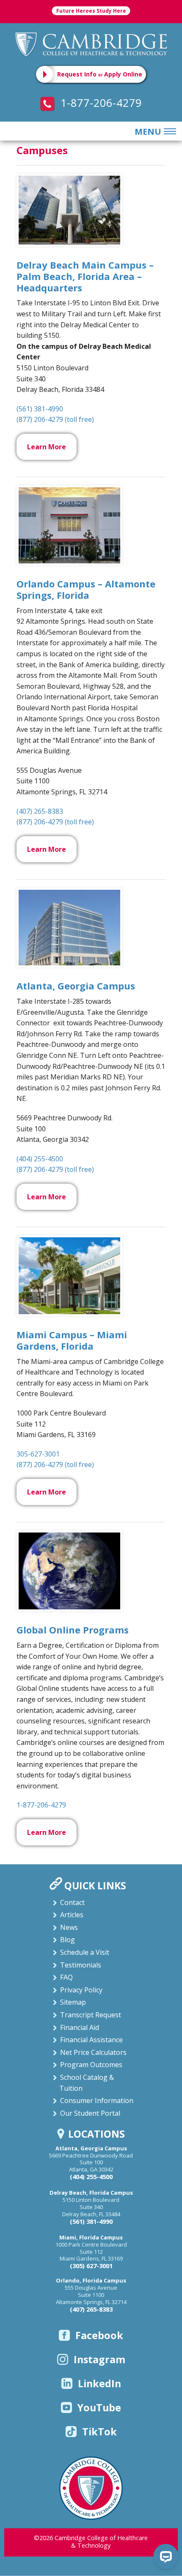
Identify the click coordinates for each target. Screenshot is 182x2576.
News (69, 1927)
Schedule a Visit (85, 1952)
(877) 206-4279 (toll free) (55, 419)
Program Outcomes (91, 2065)
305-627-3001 (38, 1454)
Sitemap (73, 2002)
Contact (72, 1902)
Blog (68, 1940)
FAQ (66, 1977)
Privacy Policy (81, 1990)
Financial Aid (80, 2027)
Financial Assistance (91, 2040)
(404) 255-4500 (40, 1159)
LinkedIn (99, 2383)
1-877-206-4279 (99, 103)
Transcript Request (91, 2015)
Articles (72, 1915)
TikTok (99, 2432)
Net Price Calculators (93, 2052)
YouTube (99, 2408)
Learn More (47, 447)
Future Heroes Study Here (91, 11)
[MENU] (168, 132)
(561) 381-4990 (40, 409)
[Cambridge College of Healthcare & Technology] (91, 44)
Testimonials (81, 1965)
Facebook (99, 2335)
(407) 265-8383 (40, 811)
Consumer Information (97, 2100)
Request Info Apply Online (100, 74)
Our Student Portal (90, 2113)
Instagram (99, 2359)
